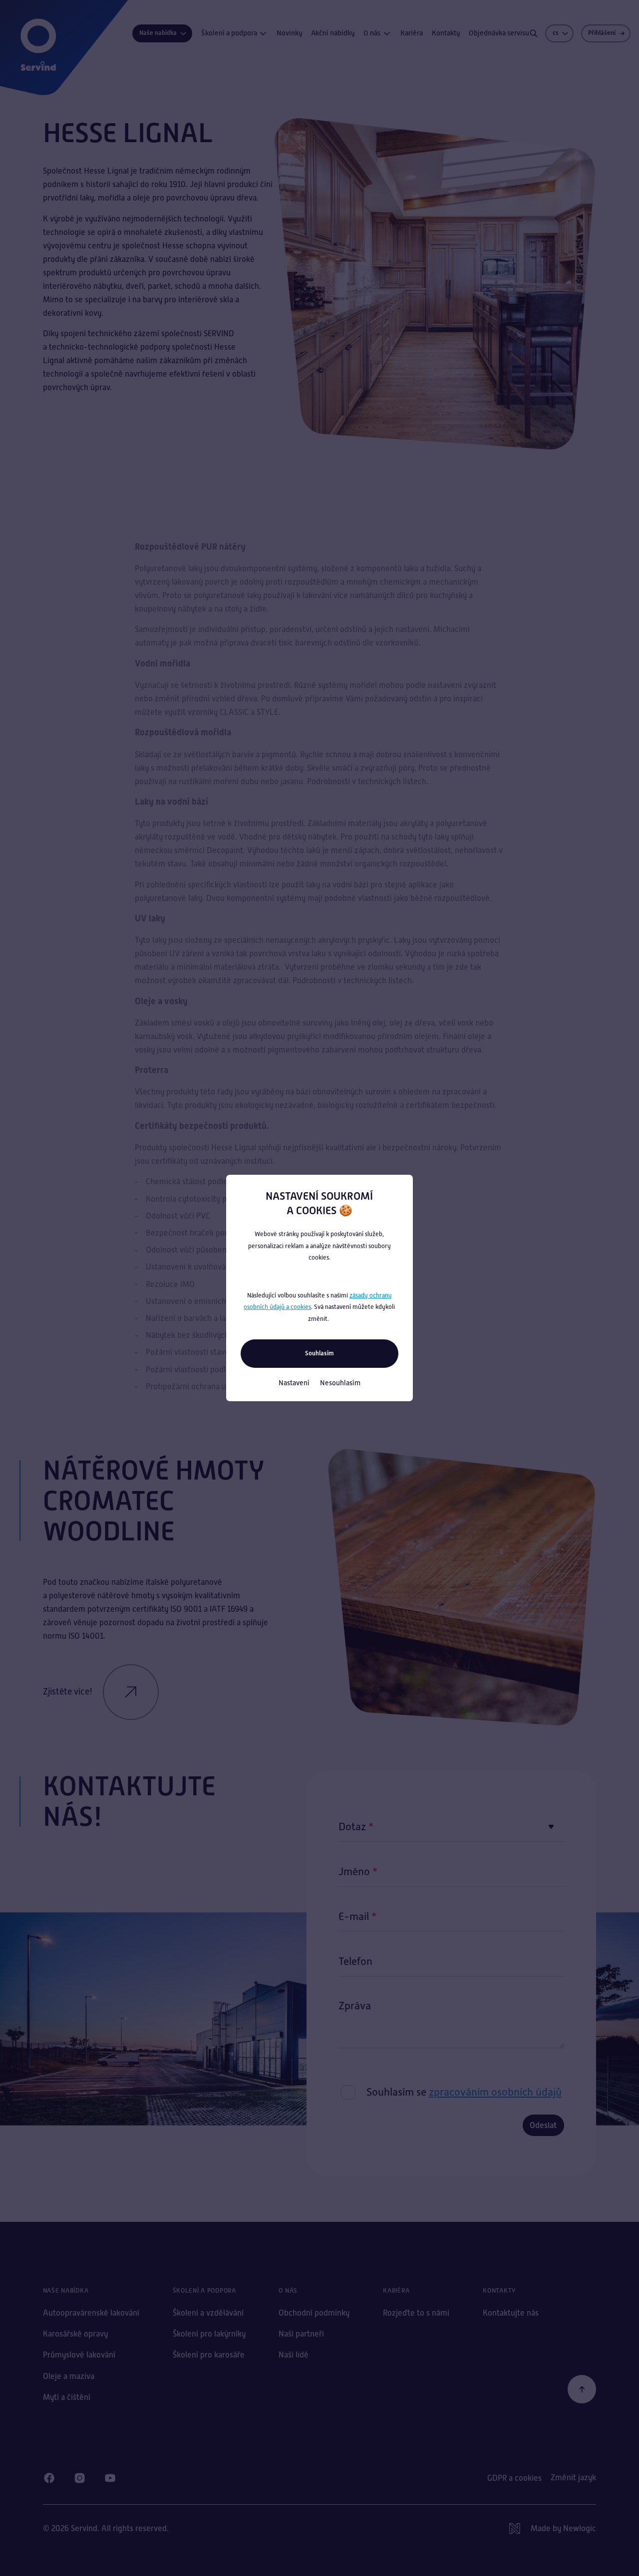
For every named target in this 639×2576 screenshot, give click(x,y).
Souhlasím (319, 1353)
